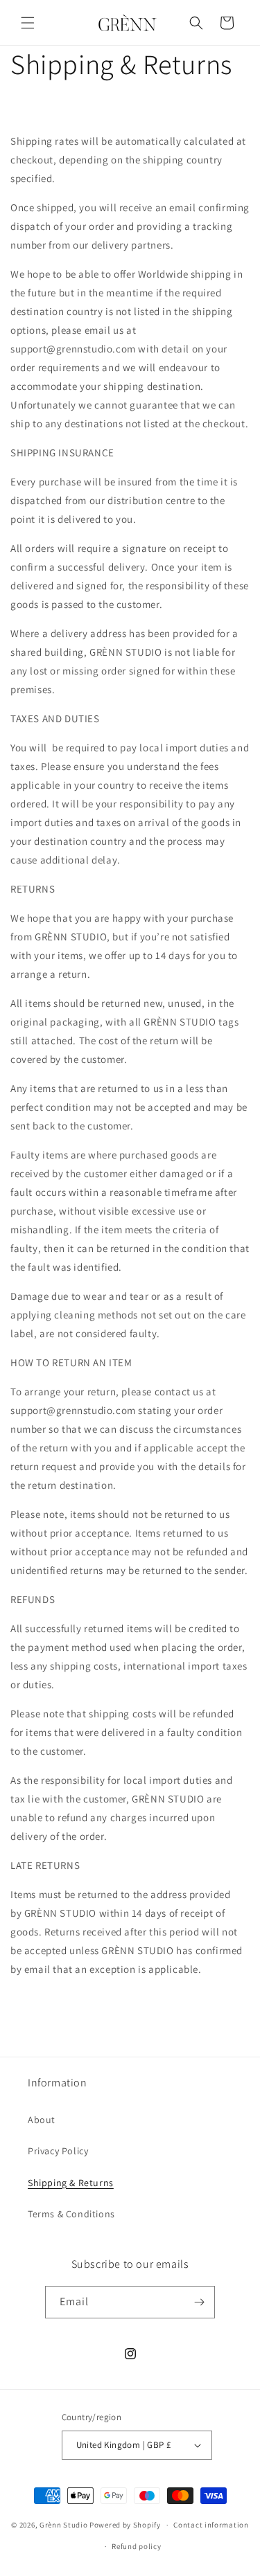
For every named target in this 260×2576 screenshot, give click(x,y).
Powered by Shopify (125, 2525)
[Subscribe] (199, 2302)
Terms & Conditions (71, 2214)
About (42, 2120)
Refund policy (136, 2546)
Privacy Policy (58, 2151)
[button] (28, 23)
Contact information (211, 2525)
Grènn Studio (63, 2525)
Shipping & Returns (71, 2183)
